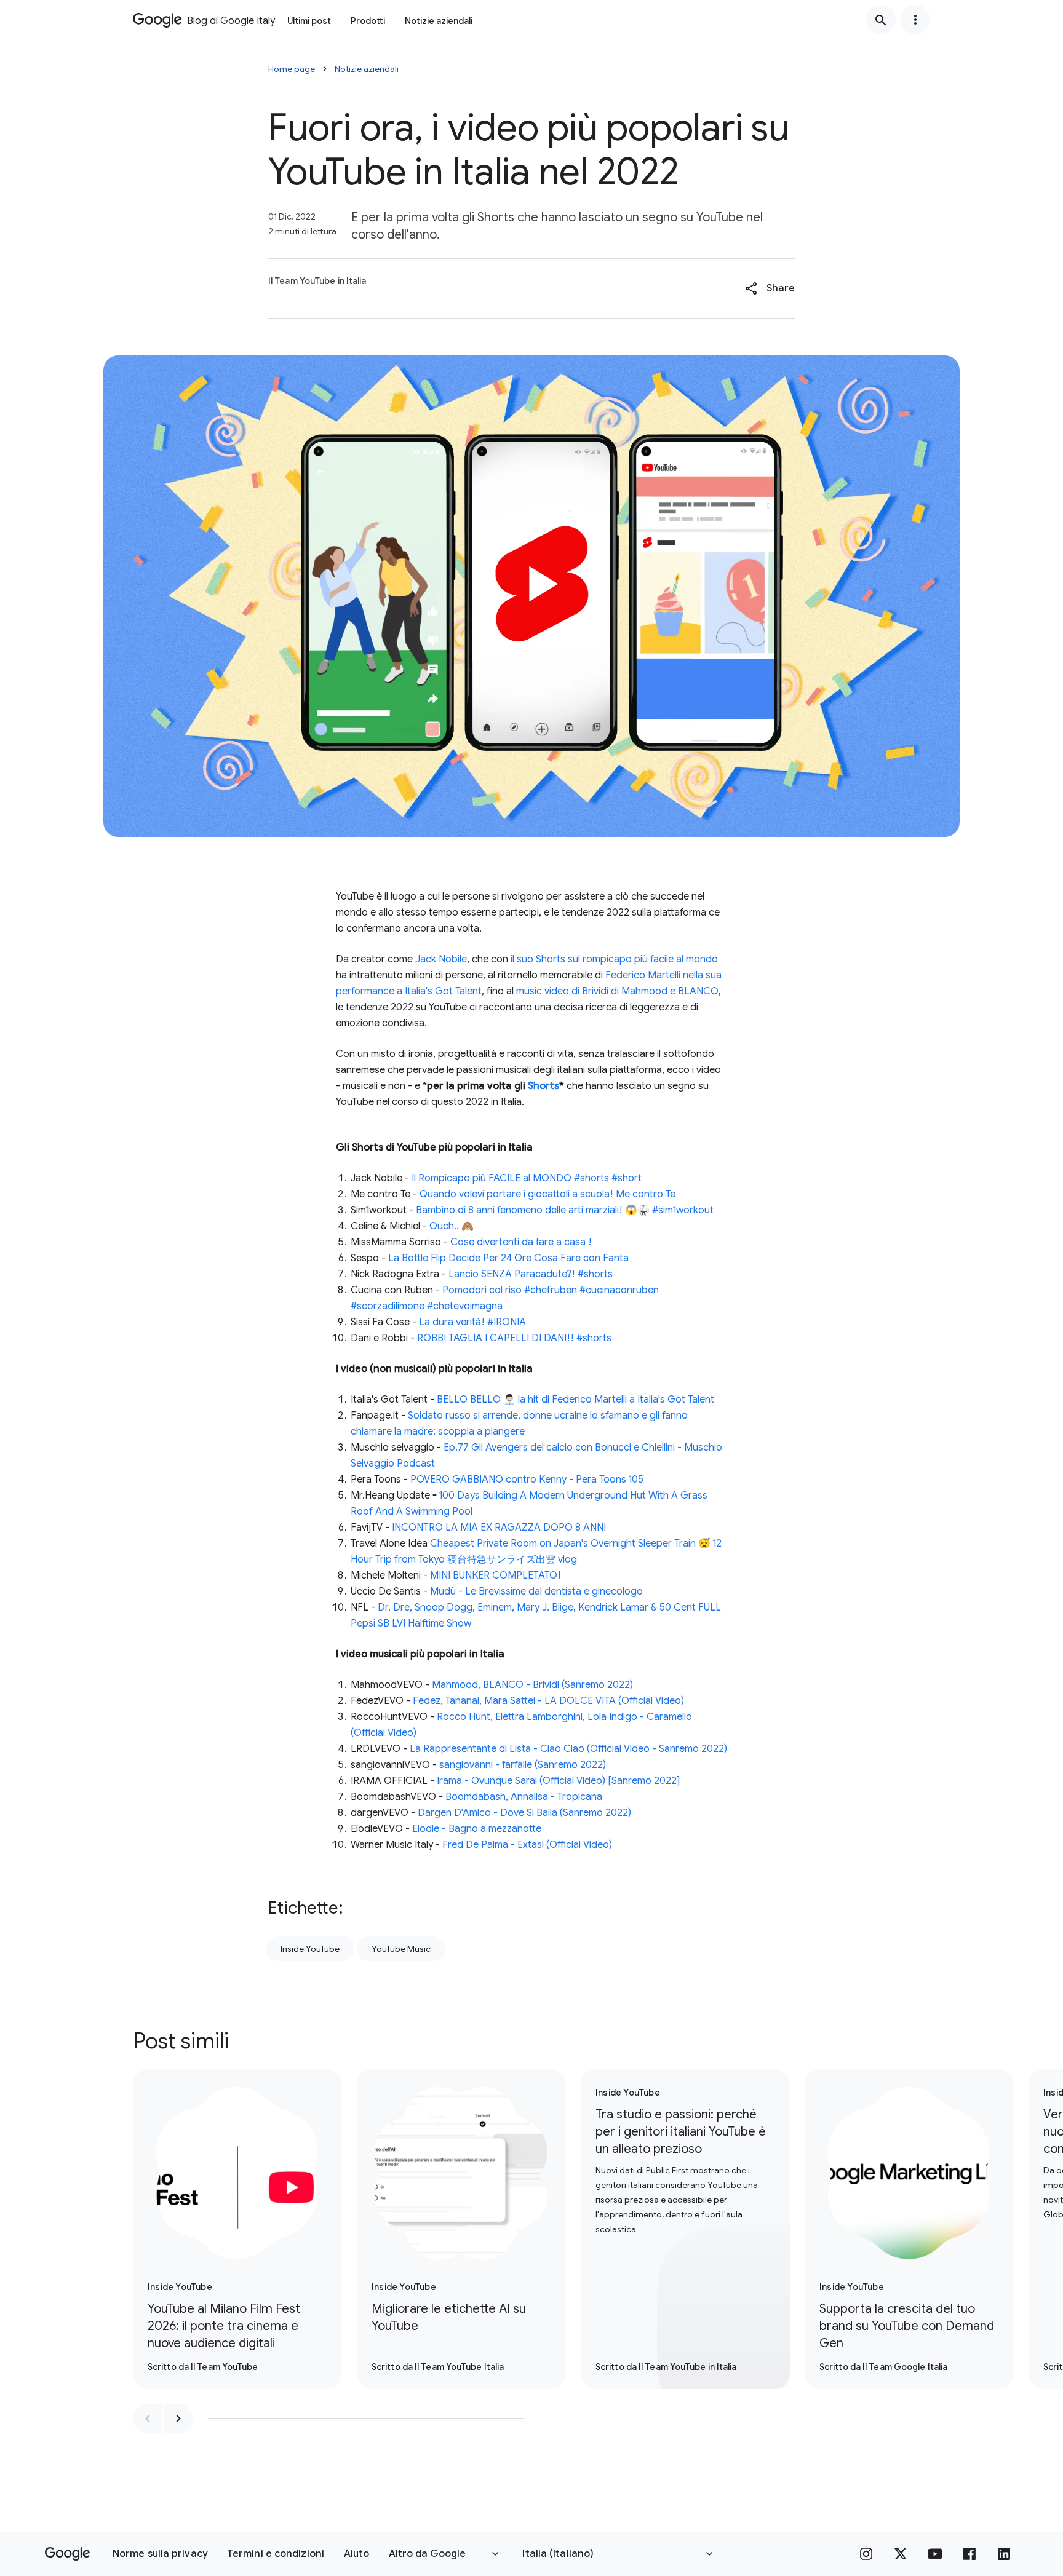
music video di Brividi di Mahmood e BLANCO (617, 991)
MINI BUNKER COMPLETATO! (496, 1575)
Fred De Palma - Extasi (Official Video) (527, 1845)
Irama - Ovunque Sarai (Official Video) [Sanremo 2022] (559, 1781)
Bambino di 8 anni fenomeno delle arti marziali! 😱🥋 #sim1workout (565, 1210)
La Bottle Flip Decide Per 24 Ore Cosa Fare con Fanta (508, 1258)
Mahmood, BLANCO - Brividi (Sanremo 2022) (532, 1685)
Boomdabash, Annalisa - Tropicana (524, 1797)
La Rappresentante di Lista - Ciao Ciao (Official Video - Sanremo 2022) (568, 1749)
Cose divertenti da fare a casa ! (521, 1242)
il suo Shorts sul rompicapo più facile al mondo (614, 959)
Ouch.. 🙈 (452, 1226)
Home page (292, 69)
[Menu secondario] (915, 20)
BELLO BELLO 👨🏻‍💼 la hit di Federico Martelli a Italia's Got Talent (575, 1400)
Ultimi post (309, 21)
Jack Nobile (441, 959)
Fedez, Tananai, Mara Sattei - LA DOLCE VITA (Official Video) (548, 1701)
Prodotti (368, 21)
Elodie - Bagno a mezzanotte (477, 1829)
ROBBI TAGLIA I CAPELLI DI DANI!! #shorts (514, 1338)
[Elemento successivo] (178, 2419)
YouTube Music (401, 1949)
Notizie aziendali (439, 21)
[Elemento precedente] (148, 2419)
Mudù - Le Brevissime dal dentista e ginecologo (536, 1591)
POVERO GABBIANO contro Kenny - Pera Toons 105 (527, 1480)
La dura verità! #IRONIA (472, 1322)
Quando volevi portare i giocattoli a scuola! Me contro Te (547, 1194)
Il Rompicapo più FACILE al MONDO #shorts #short (527, 1178)
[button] (770, 288)
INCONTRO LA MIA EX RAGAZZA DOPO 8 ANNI (499, 1528)
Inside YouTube (310, 1949)
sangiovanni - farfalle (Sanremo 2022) (523, 1765)
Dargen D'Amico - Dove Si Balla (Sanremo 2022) (524, 1813)
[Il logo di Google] (67, 2554)
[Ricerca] (881, 20)
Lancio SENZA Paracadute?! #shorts (531, 1274)
